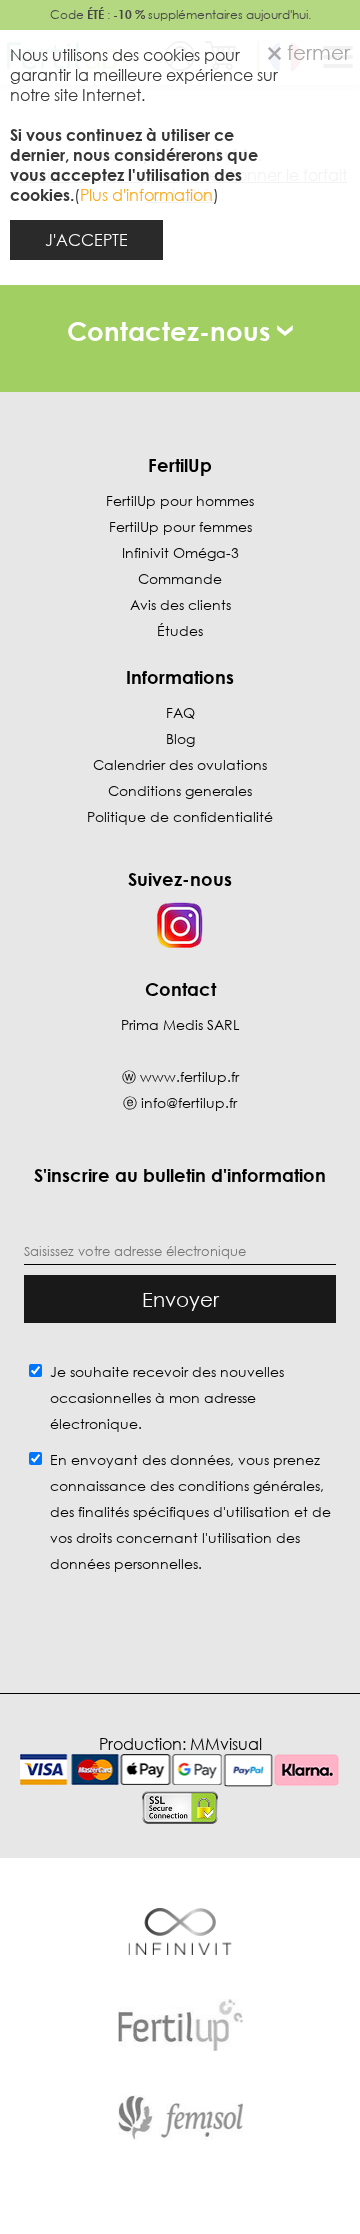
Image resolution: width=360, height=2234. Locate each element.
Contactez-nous (172, 331)
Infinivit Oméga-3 (180, 552)
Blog (180, 738)
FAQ (180, 712)
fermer (315, 52)
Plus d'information (146, 195)
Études (180, 630)
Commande (180, 578)
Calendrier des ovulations (180, 764)
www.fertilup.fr (189, 1076)
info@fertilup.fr (189, 1102)
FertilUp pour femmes (180, 526)
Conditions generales (180, 790)
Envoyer (180, 1299)
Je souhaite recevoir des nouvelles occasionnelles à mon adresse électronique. (167, 1397)
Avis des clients (180, 604)
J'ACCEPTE (86, 240)
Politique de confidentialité (180, 816)
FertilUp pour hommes (180, 500)
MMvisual (226, 1744)
